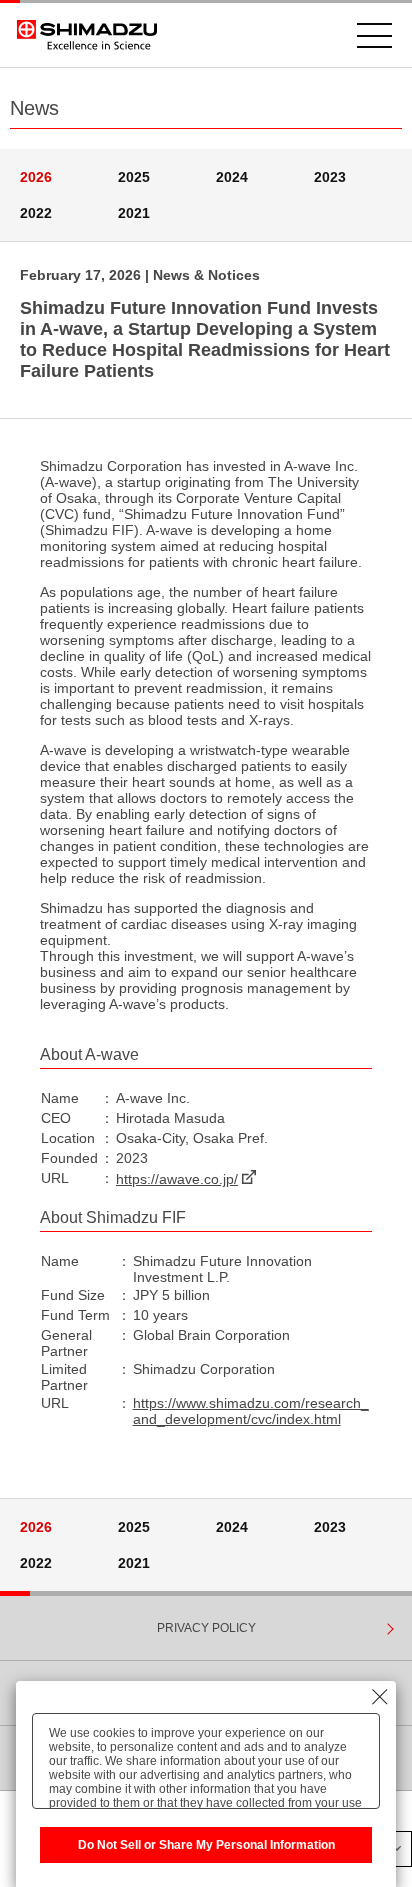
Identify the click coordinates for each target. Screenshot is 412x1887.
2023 (330, 177)
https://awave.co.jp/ (177, 1179)
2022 (36, 213)
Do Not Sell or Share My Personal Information (206, 1845)
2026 (36, 177)
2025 (134, 177)
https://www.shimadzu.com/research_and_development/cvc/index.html (251, 1411)
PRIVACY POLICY (206, 1628)
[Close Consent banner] (380, 1697)
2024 (232, 177)
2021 (134, 213)
